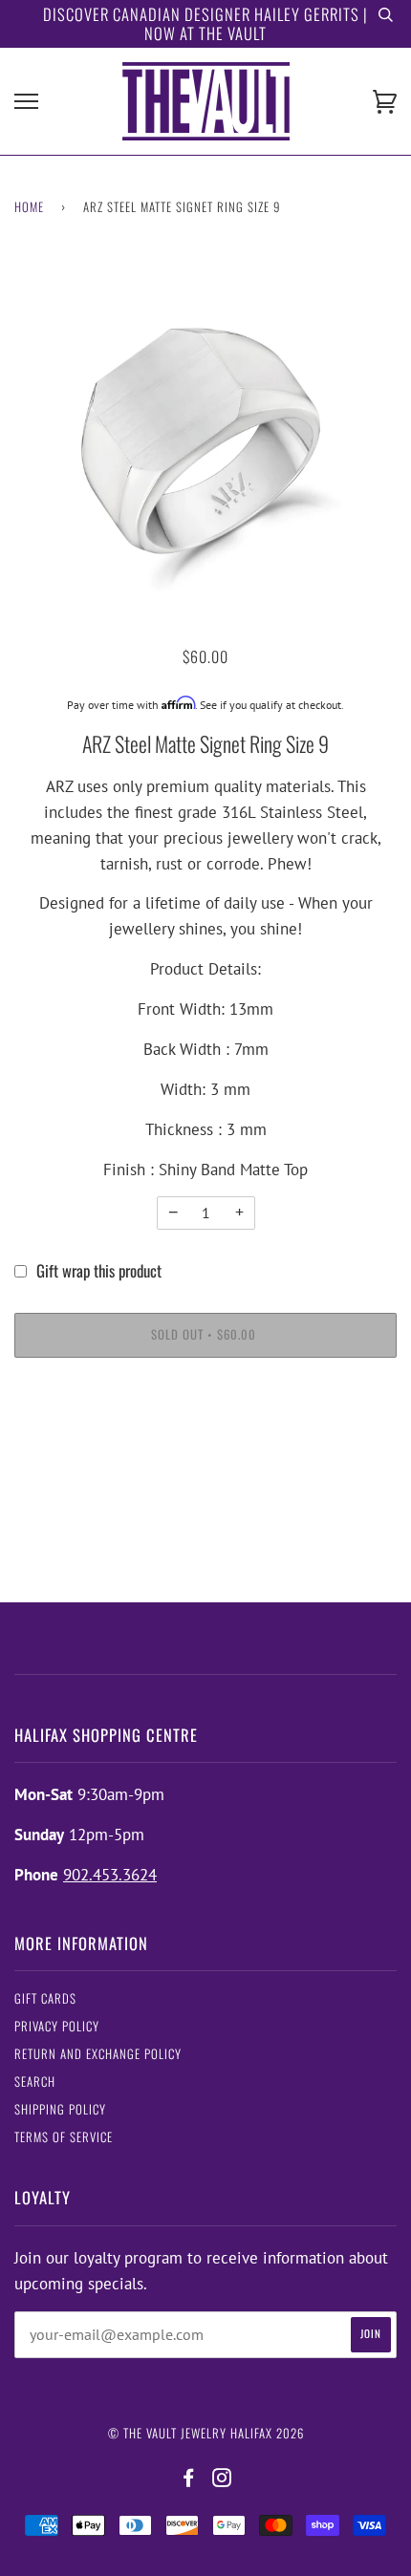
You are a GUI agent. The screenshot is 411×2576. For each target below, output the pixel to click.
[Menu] (26, 102)
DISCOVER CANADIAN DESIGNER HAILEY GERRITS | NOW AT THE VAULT (205, 23)
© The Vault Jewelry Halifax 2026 (206, 2433)
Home (29, 207)
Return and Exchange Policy (98, 2054)
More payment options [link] (206, 1444)
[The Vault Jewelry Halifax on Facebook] (189, 2478)
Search (35, 2082)
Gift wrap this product (99, 1270)
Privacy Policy (57, 2026)
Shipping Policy (60, 2109)
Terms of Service (64, 2137)
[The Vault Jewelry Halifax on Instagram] (222, 2478)
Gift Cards (45, 1998)
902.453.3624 (110, 1875)
